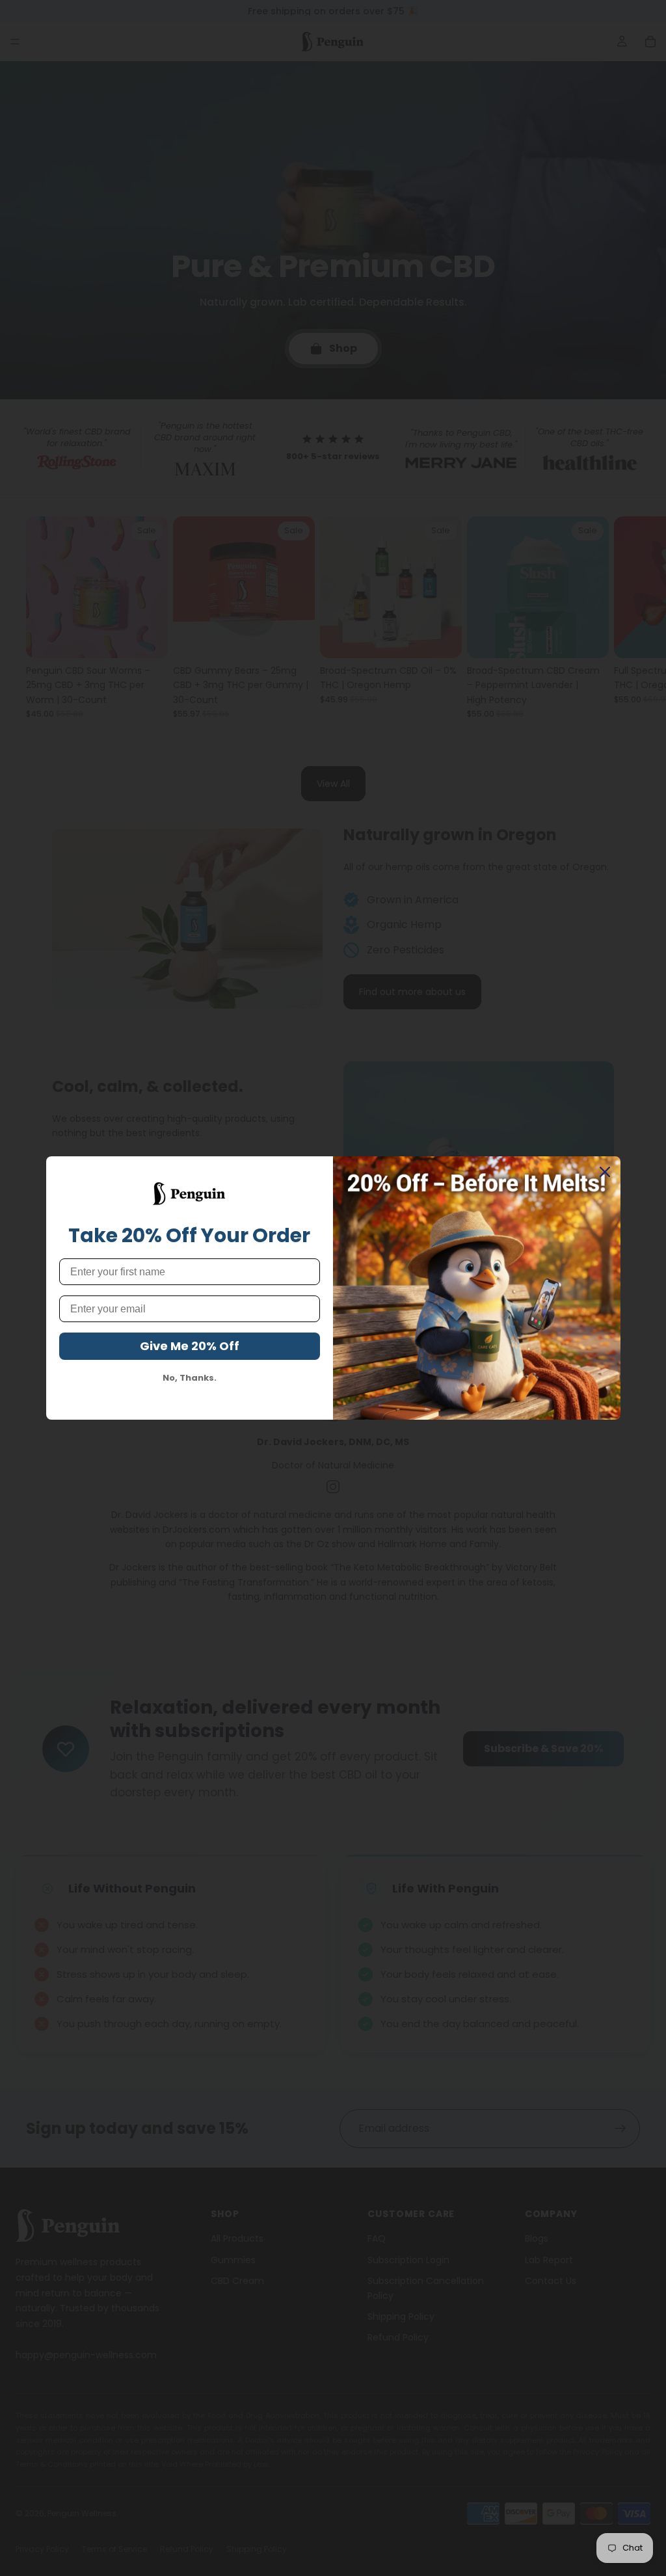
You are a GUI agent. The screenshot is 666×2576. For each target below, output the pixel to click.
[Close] (605, 1172)
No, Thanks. (190, 1378)
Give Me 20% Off (190, 1346)
